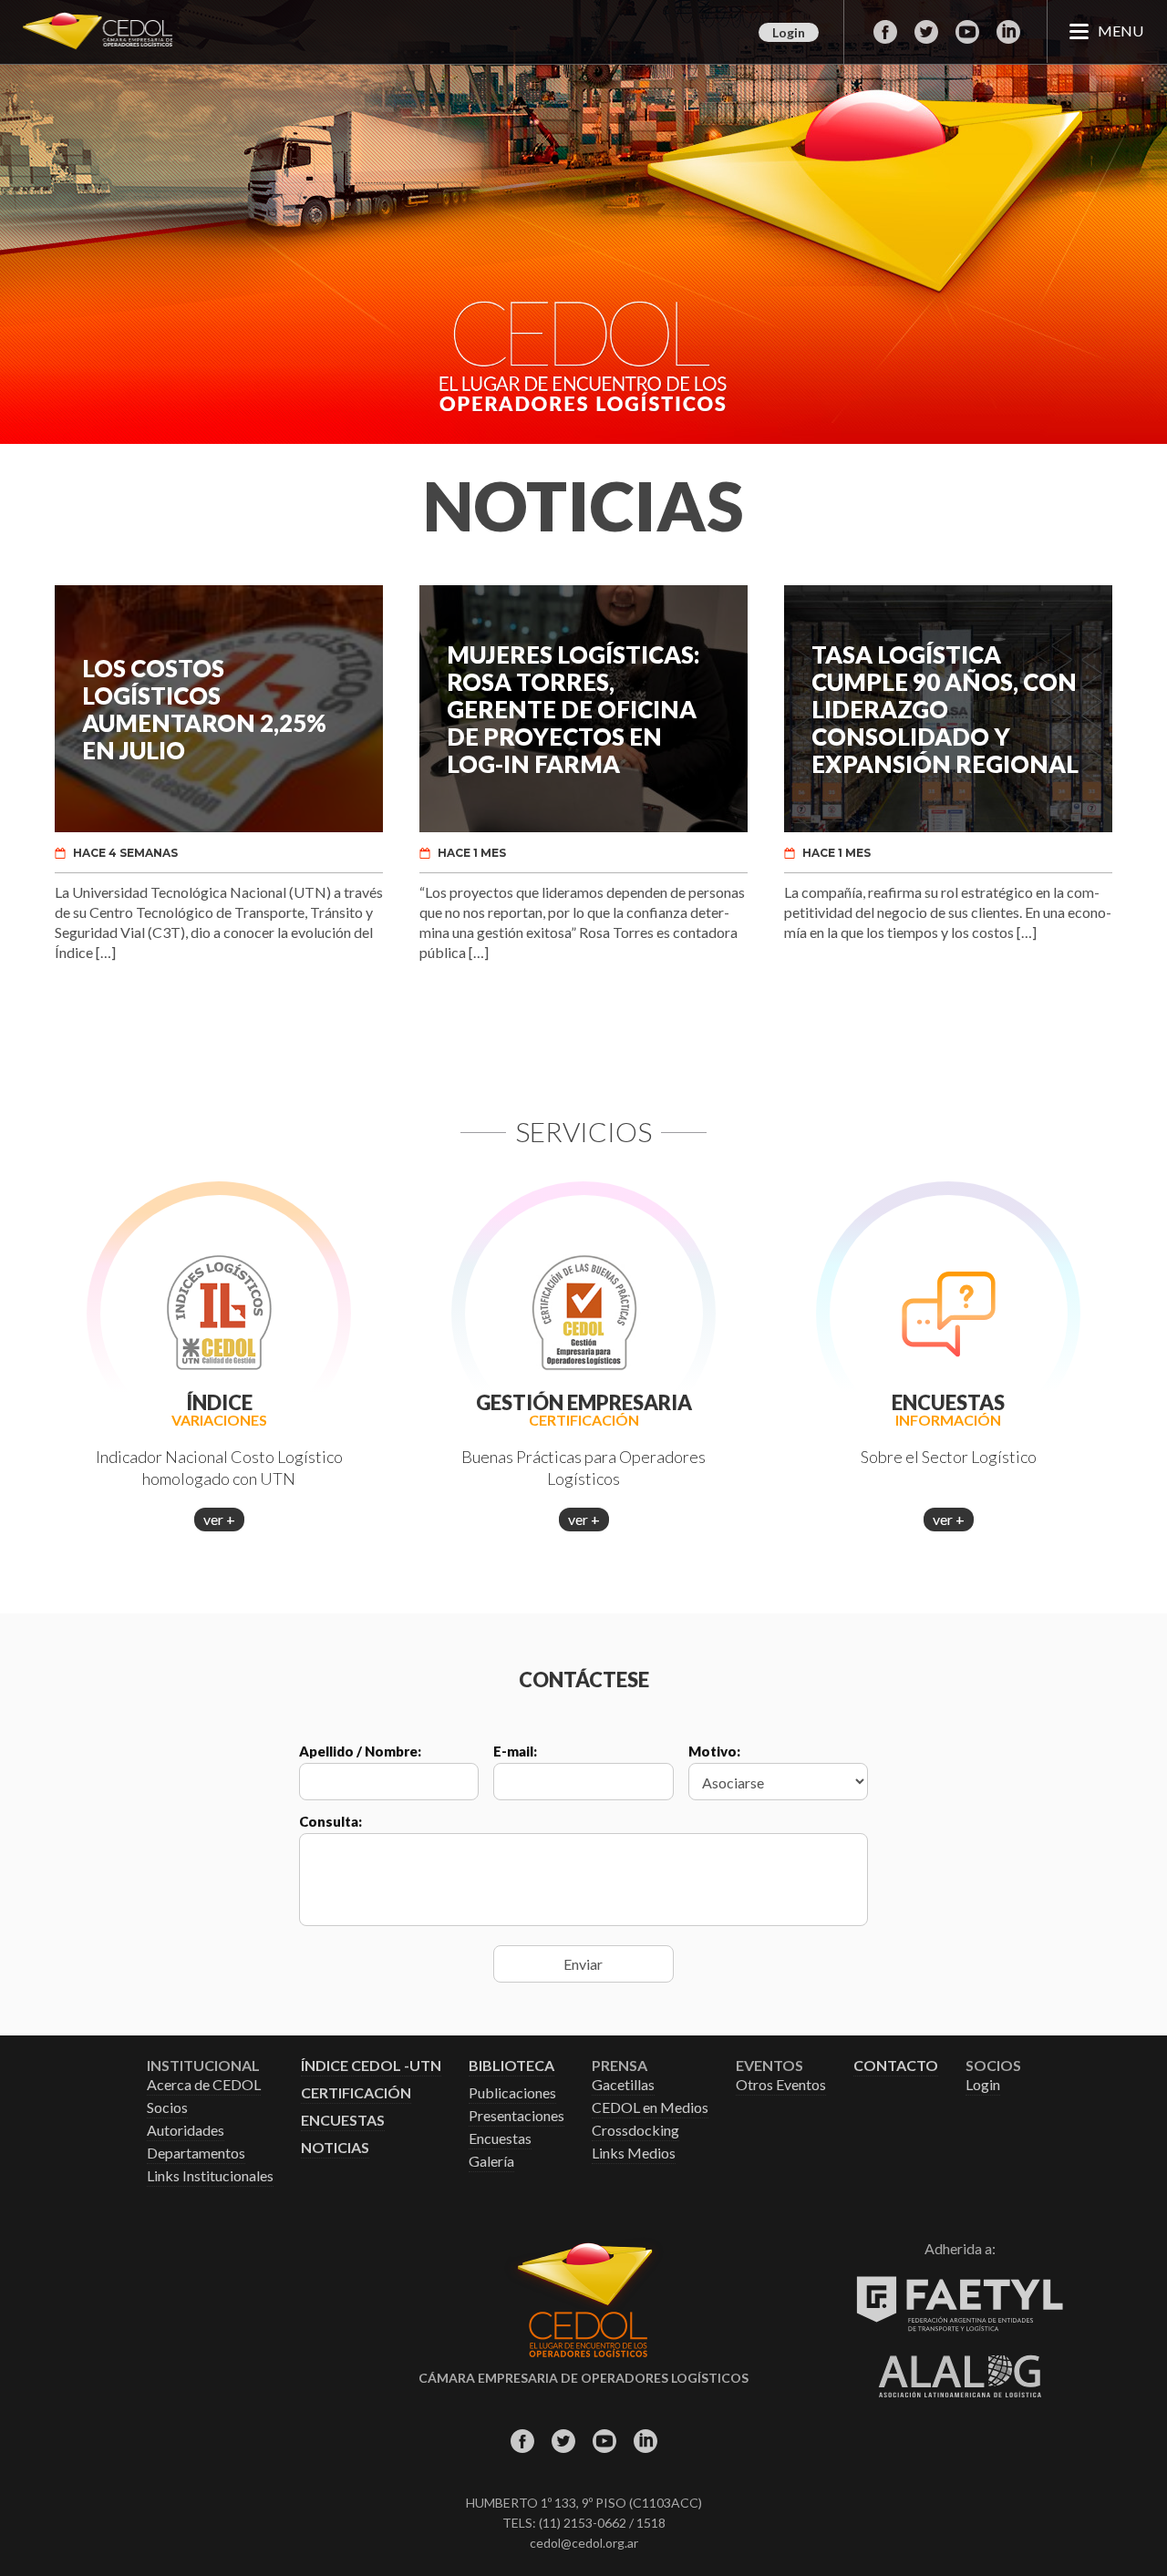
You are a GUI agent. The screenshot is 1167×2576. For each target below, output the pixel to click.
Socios (167, 2108)
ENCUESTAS (343, 2121)
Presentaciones (516, 2116)
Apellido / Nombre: (360, 1751)
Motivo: (714, 1751)
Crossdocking (635, 2131)
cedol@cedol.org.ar (584, 2543)
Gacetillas (623, 2085)
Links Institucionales (210, 2176)
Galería (491, 2162)
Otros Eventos (781, 2085)
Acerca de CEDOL (204, 2085)
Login (789, 32)
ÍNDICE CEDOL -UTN (371, 2066)
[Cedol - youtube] (967, 32)
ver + (219, 1519)
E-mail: (515, 1751)
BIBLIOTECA (511, 2066)
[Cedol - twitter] (926, 32)
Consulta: (330, 1821)
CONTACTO (896, 2066)
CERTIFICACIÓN (356, 2093)
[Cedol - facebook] (885, 32)
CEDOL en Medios (650, 2108)
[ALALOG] (960, 2392)
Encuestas (500, 2139)
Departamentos (196, 2154)
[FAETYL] (960, 2328)
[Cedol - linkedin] (1008, 32)
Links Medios (634, 2154)
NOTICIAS (335, 2148)
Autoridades (186, 2131)
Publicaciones (512, 2093)
